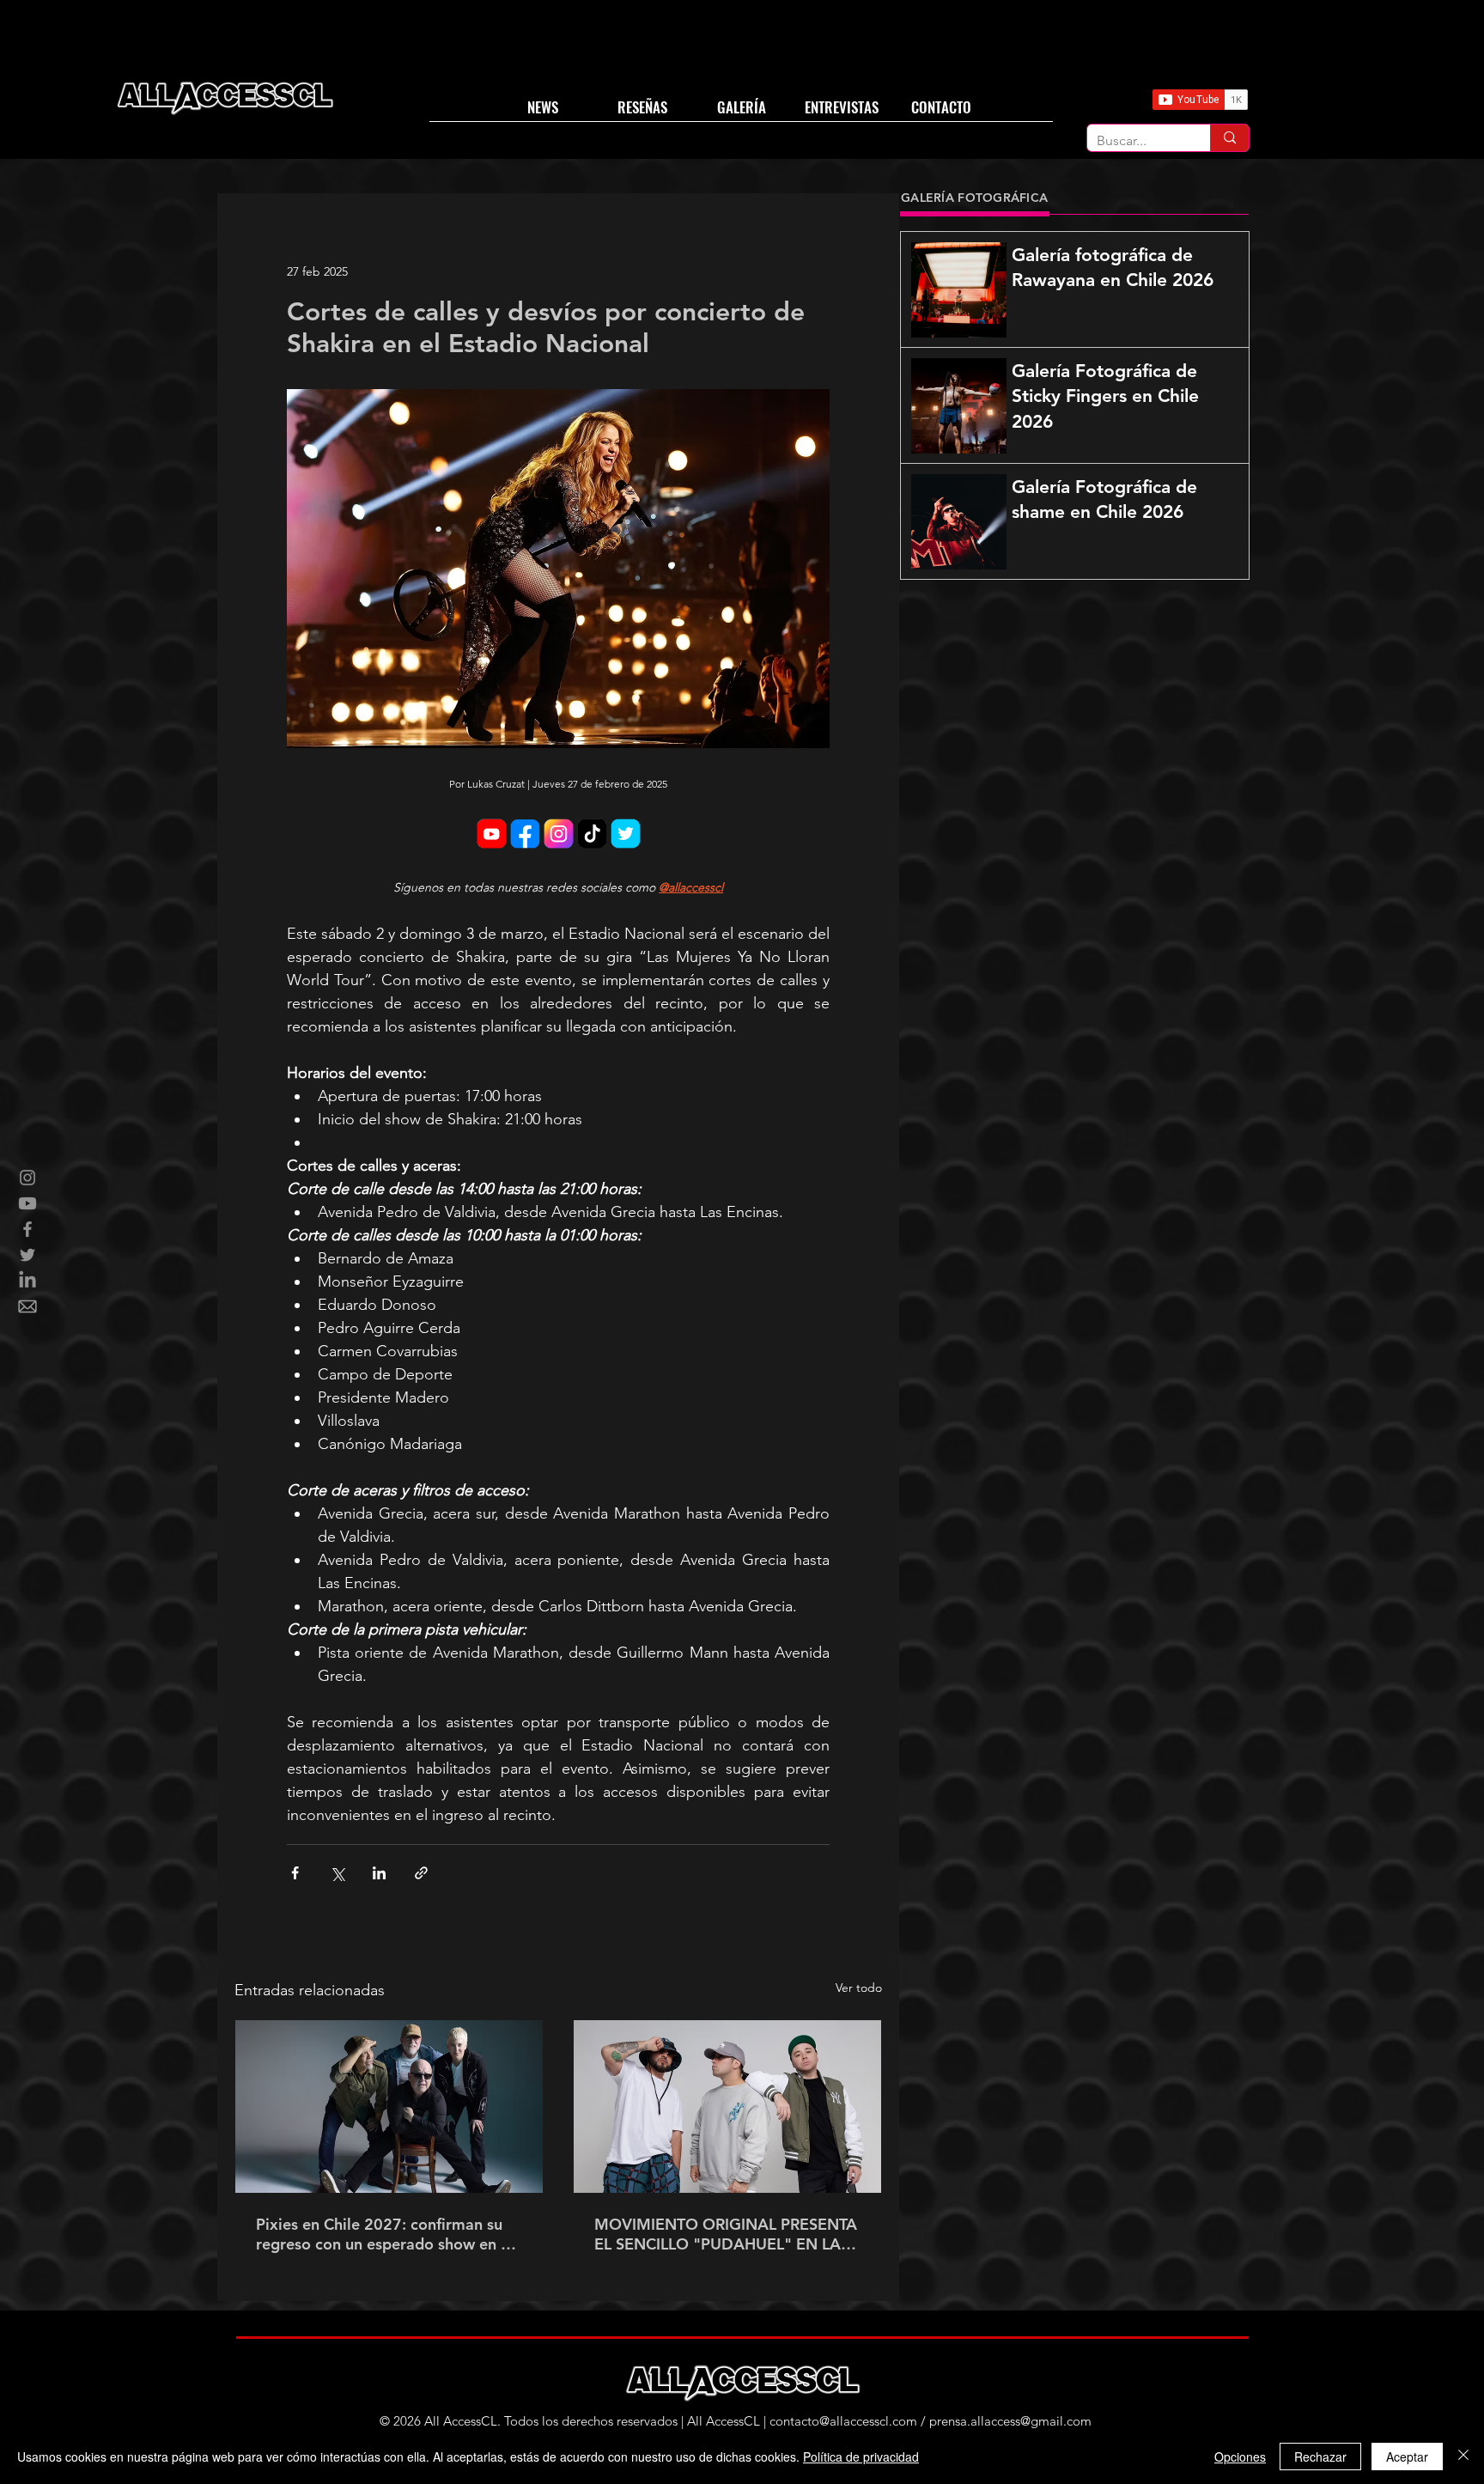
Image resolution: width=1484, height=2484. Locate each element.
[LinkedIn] (27, 1281)
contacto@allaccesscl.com (843, 2421)
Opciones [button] (1240, 2457)
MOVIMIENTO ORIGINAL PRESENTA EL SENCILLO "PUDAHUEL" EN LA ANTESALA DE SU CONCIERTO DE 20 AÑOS (726, 2234)
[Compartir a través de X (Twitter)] (337, 1873)
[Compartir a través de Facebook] (295, 1873)
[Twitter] (27, 1255)
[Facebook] (27, 1229)
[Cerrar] (1463, 2457)
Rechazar (1320, 2457)
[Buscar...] (1229, 138)
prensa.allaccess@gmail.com (1010, 2421)
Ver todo (859, 1988)
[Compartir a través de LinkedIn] (379, 1873)
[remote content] (558, 835)
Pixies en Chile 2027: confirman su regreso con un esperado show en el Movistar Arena (385, 2234)
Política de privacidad (861, 2457)
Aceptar (1407, 2457)
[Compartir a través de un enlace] (421, 1873)
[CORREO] (27, 1306)
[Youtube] (27, 1203)
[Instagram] (27, 1178)
